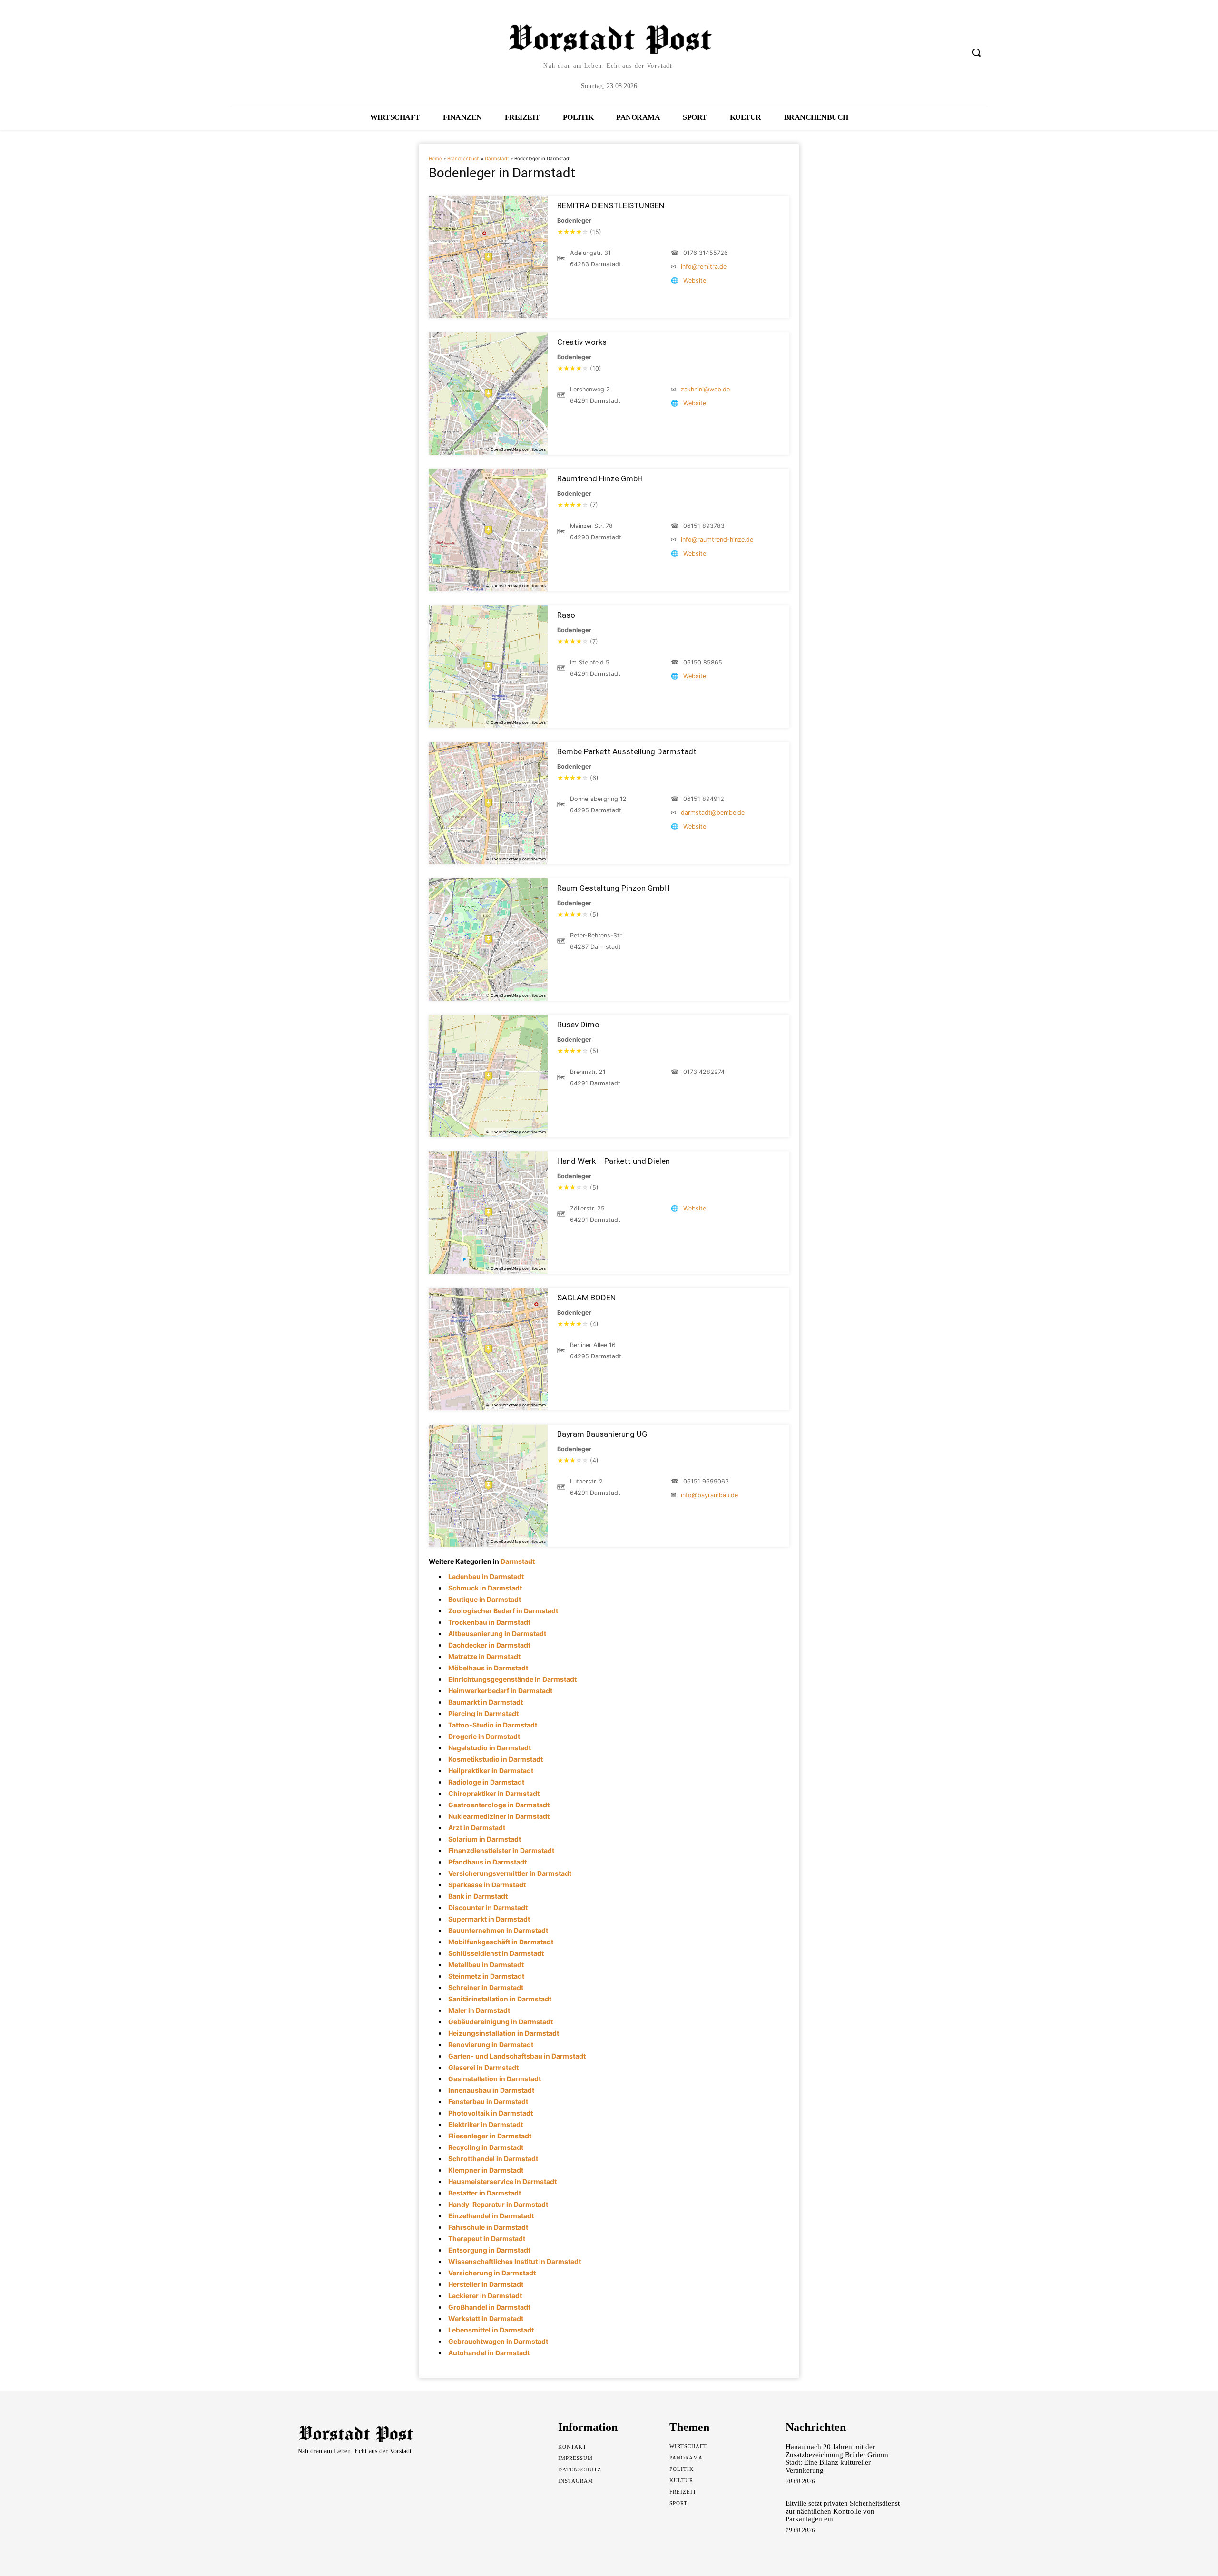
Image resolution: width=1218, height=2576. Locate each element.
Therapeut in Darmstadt (487, 2239)
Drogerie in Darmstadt (484, 1736)
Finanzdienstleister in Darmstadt (501, 1850)
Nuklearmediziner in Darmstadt (499, 1816)
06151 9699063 (706, 1481)
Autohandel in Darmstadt (489, 2353)
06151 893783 (704, 526)
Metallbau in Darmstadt (486, 1965)
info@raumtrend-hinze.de (717, 540)
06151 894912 (704, 799)
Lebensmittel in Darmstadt (491, 2330)
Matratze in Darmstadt (484, 1656)
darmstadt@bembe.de (713, 813)
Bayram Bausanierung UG (602, 1434)
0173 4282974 (704, 1072)
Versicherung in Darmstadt (492, 2273)
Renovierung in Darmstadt (491, 2044)
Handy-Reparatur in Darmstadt (498, 2204)
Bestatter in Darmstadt (485, 2193)
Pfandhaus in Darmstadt (487, 1862)
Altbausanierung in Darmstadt (497, 1634)
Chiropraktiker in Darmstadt (494, 1793)
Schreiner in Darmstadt (486, 1987)
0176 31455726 (706, 253)
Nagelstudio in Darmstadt (490, 1748)
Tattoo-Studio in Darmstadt (493, 1725)
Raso (566, 615)
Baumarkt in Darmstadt (486, 1702)
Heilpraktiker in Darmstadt (491, 1771)
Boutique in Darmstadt (485, 1599)
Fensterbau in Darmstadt (488, 2102)
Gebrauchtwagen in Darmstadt (498, 2341)
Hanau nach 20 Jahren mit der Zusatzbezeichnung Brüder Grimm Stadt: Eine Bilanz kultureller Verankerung (837, 2459)
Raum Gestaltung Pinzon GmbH (613, 888)
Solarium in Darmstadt (485, 1839)
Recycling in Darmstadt (486, 2147)
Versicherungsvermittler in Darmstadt (510, 1873)
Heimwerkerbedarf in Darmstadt (500, 1691)
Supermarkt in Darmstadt (489, 1919)
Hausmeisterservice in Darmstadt (502, 2181)
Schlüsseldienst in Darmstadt (496, 1953)
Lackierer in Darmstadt (485, 2296)
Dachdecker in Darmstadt (489, 1645)
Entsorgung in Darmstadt (489, 2250)
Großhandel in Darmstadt (489, 2307)
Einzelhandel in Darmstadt (491, 2216)
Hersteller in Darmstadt (486, 2284)
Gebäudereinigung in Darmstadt (501, 2022)
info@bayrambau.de (709, 1495)
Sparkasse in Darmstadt (487, 1885)
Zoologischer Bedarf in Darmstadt (503, 1611)
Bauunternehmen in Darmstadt (498, 1930)
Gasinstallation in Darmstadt (495, 2079)
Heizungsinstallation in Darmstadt (504, 2033)
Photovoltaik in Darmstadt (491, 2113)
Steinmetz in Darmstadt (486, 1976)
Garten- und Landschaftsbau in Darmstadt (517, 2056)
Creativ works (582, 342)
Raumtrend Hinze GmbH (600, 478)
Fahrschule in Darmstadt (488, 2227)
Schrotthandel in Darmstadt (493, 2159)
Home (435, 159)
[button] (976, 52)
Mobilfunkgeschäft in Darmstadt (501, 1942)
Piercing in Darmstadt (483, 1713)
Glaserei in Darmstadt (483, 2067)
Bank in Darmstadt (478, 1896)
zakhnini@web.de (705, 389)
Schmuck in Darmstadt (485, 1588)
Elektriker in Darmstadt (486, 2124)
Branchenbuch (463, 159)
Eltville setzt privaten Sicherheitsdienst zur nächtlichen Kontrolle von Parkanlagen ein (843, 2511)
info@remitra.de (704, 267)
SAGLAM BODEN (586, 1298)
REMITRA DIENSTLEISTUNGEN (611, 205)
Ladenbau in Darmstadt (486, 1576)
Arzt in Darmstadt (477, 1828)
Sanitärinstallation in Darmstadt (500, 1999)
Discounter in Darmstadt (488, 1908)
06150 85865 (703, 662)
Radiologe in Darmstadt (486, 1782)
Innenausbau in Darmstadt (491, 2090)
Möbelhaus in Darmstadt (488, 1668)
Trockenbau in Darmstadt (489, 1622)
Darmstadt (497, 159)
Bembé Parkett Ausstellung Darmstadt (627, 751)
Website (695, 280)
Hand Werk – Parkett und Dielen (614, 1161)
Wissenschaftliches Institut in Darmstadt (515, 2261)
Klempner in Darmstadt (486, 2170)
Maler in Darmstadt (479, 2010)
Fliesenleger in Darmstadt (490, 2136)
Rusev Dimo (578, 1025)
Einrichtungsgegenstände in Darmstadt (512, 1679)
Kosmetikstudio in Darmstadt (496, 1759)
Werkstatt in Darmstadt (486, 2318)
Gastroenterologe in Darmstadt (499, 1805)
